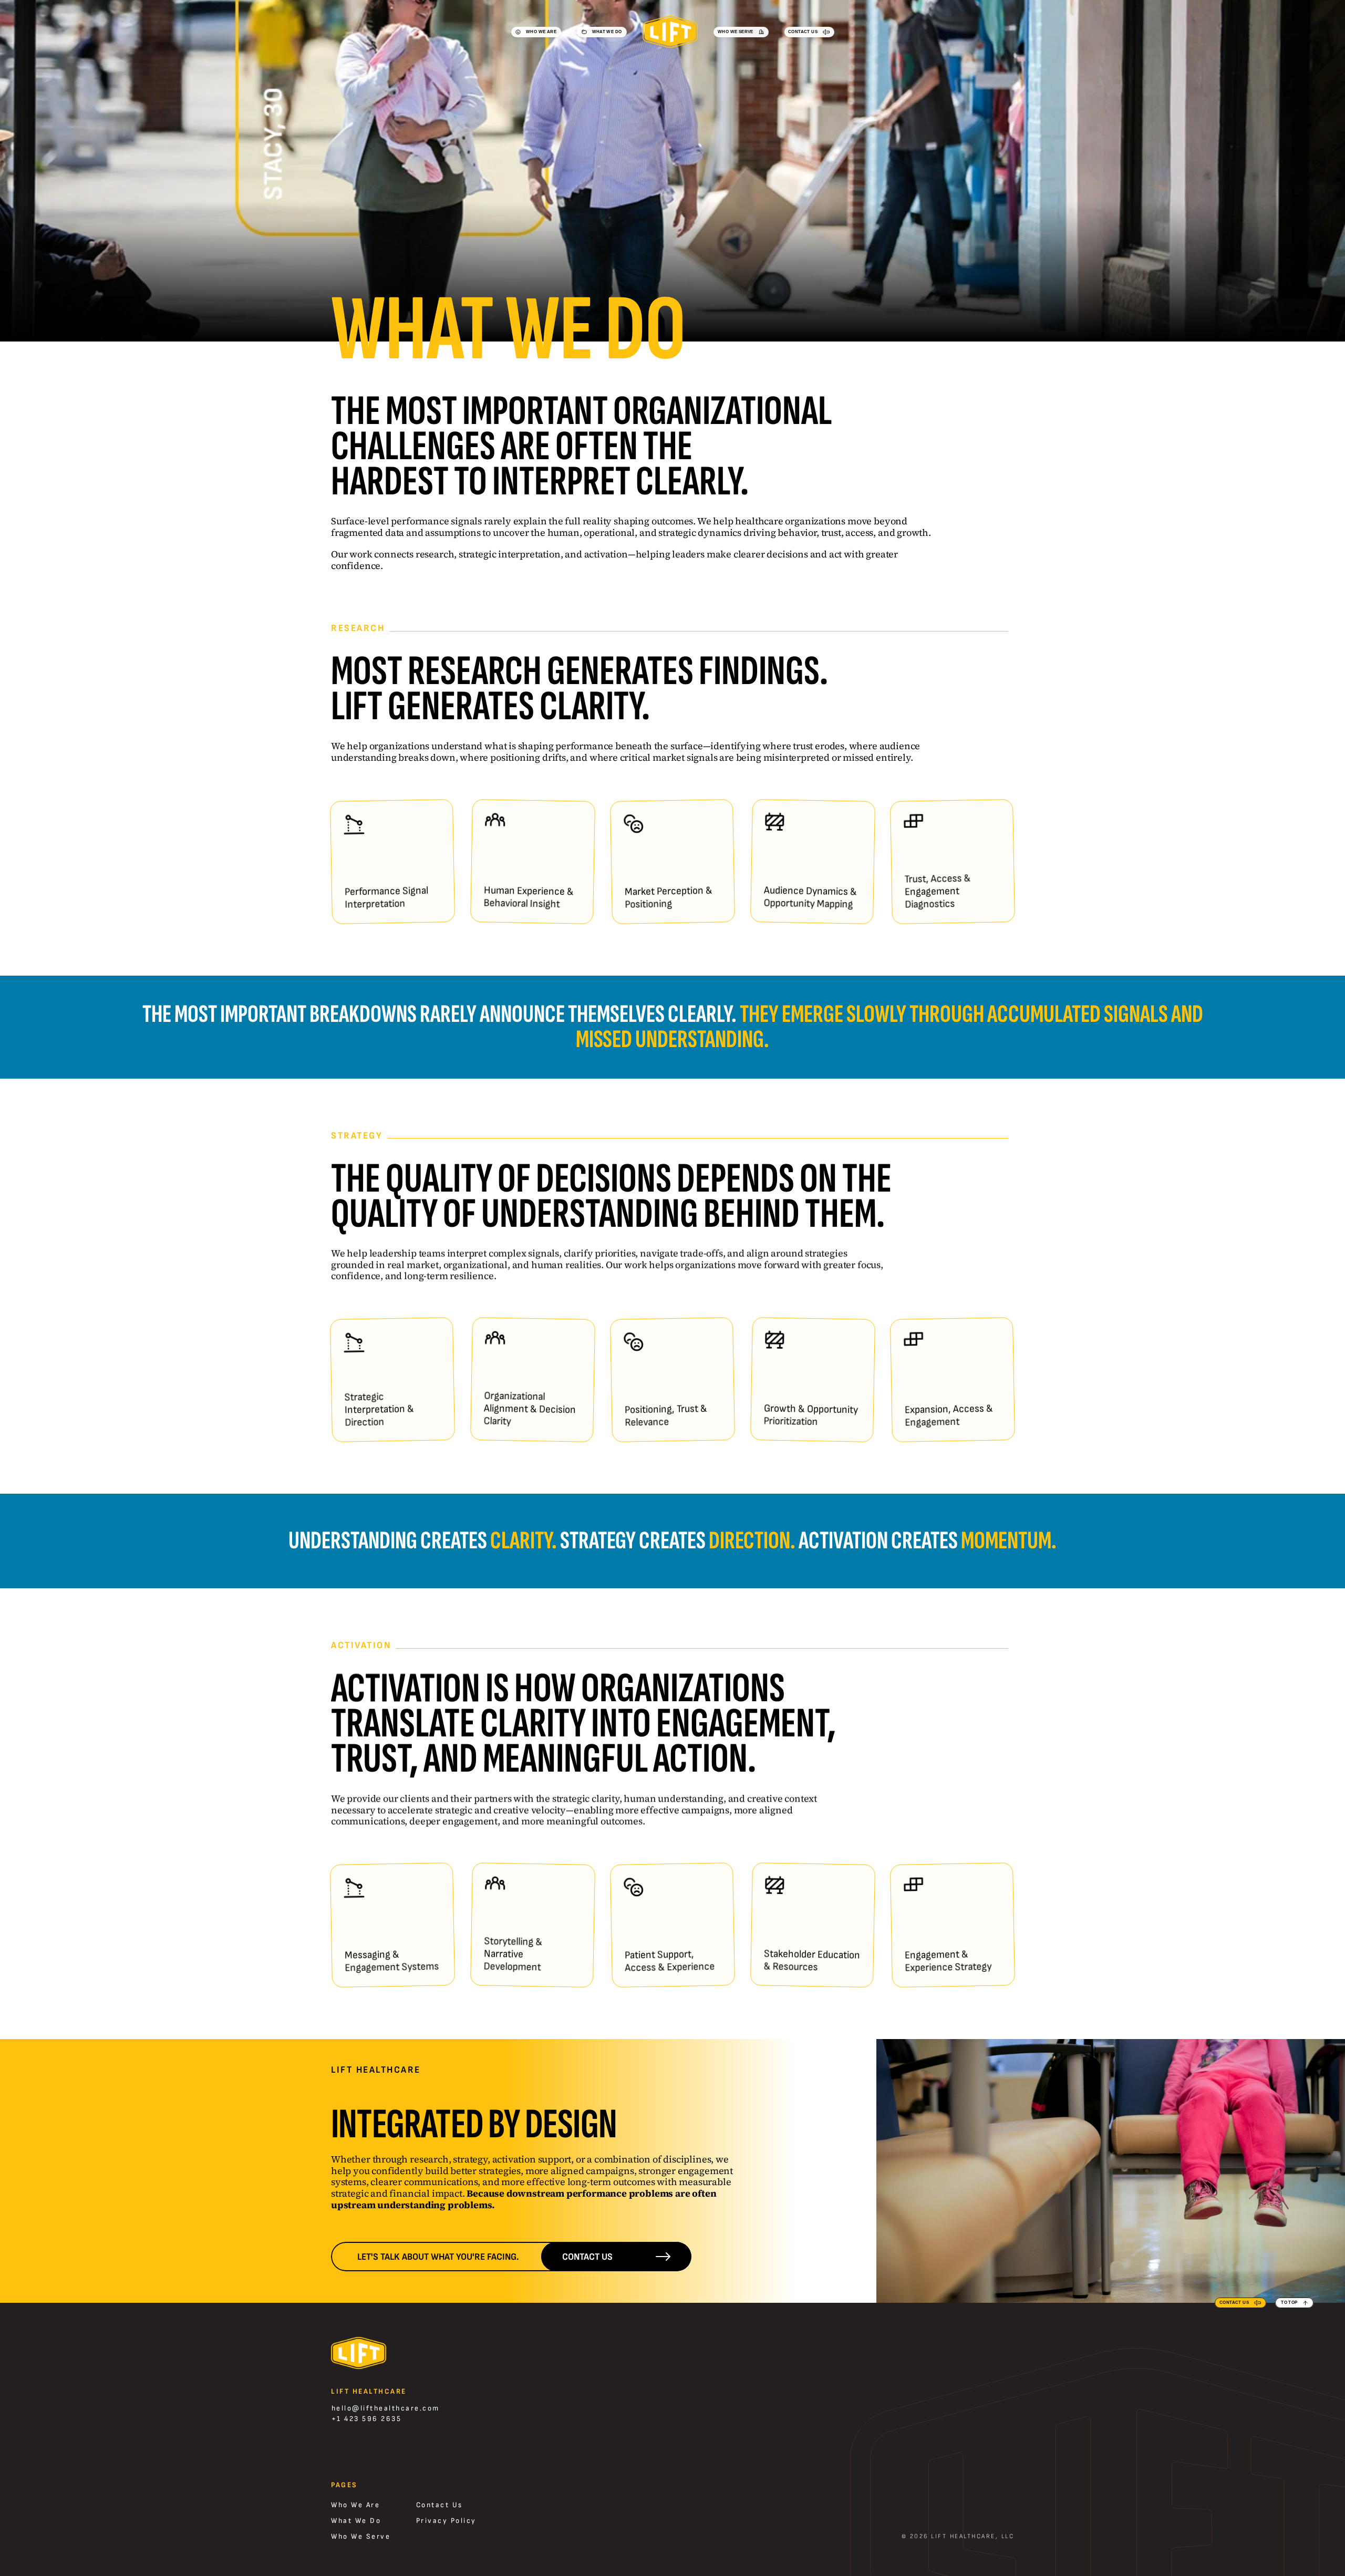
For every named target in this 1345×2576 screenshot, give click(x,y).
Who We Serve (361, 2536)
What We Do (356, 2521)
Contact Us (439, 2505)
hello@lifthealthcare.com (386, 2408)
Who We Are (355, 2505)
